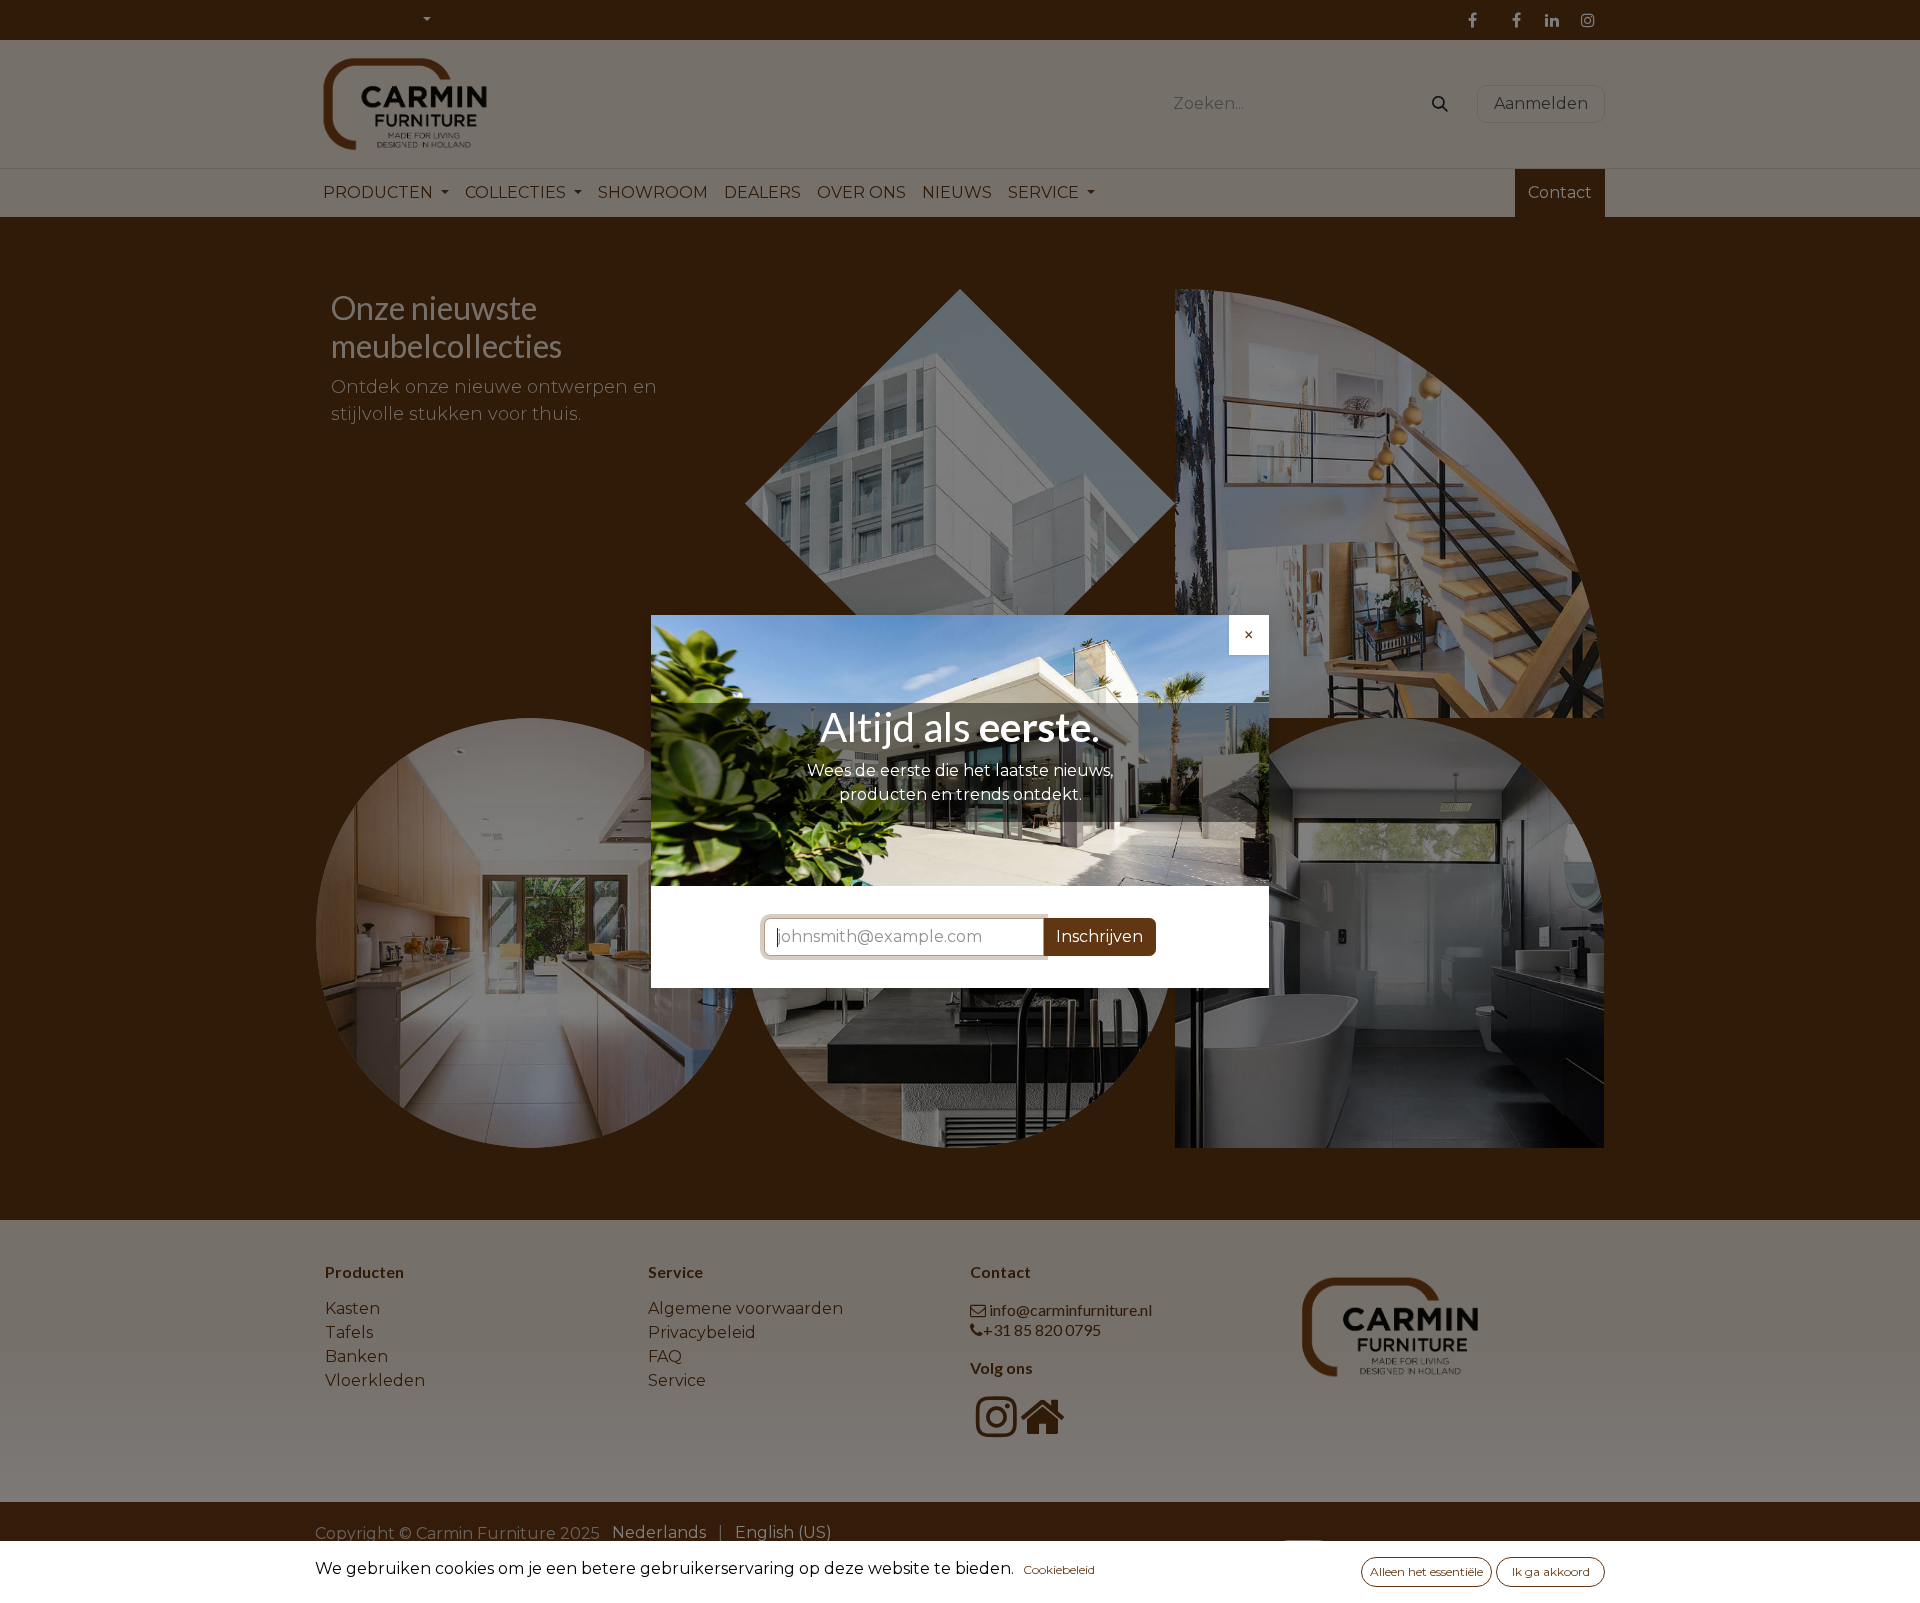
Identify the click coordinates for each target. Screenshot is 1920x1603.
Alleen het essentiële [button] (1426, 1571)
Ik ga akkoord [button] (1551, 1571)
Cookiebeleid (1059, 1569)
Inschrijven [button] (1099, 936)
